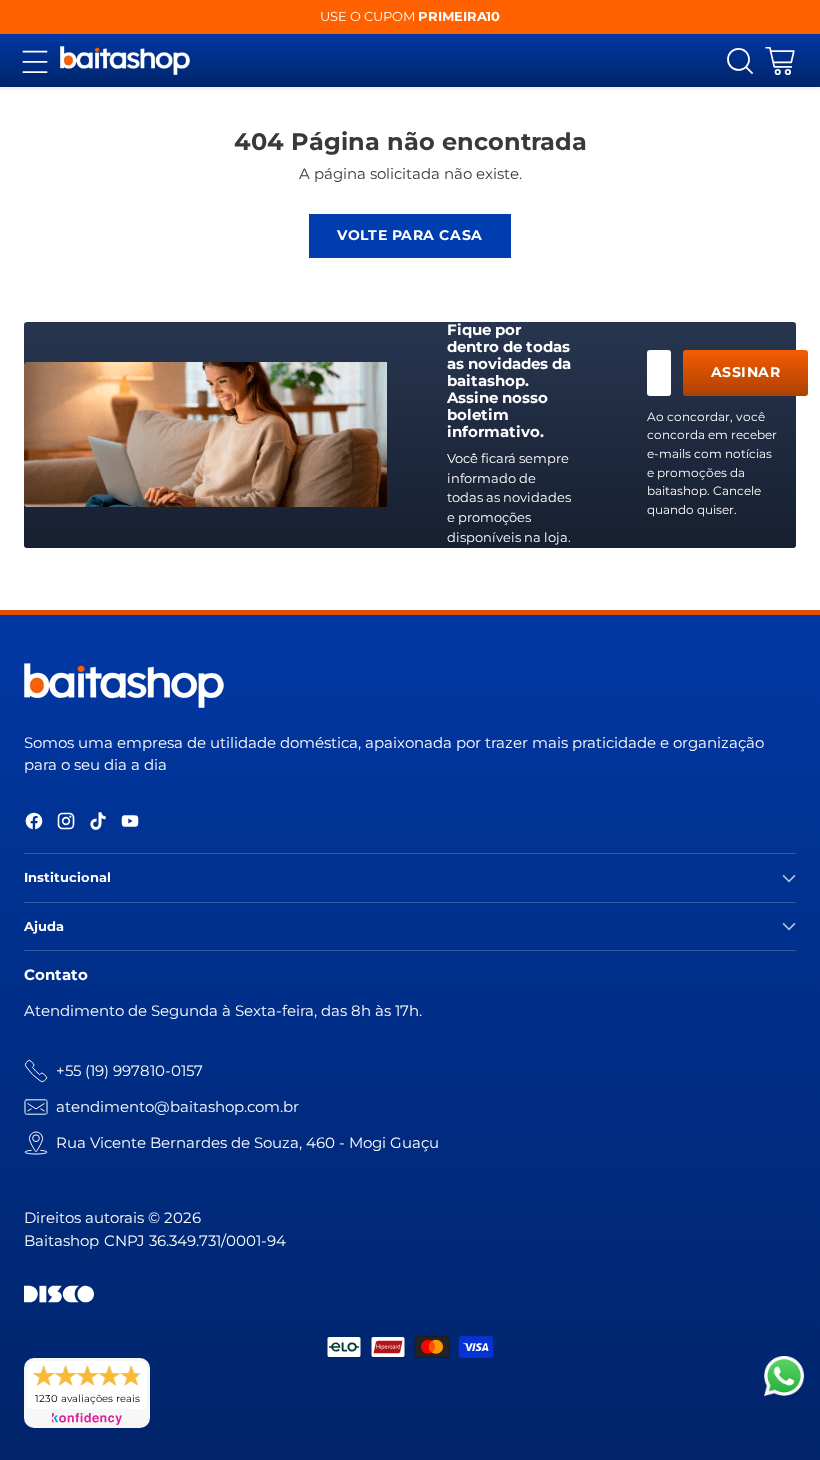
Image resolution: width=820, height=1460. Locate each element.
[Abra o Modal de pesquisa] (739, 60)
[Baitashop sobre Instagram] (66, 824)
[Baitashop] (125, 60)
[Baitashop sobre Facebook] (34, 824)
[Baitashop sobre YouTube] (130, 824)
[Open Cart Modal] (779, 60)
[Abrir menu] (34, 60)
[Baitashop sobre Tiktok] (98, 824)
